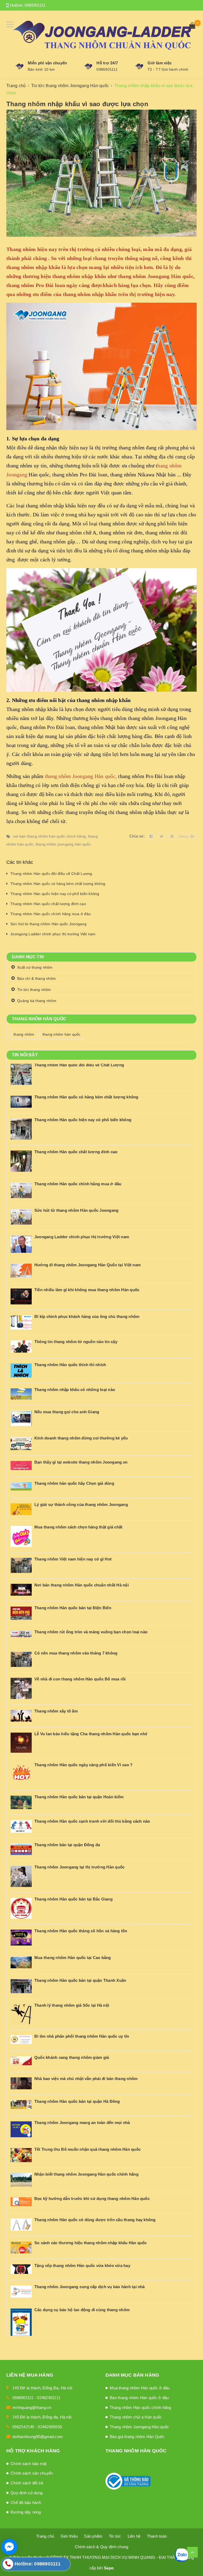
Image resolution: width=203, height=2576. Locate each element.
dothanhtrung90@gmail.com (38, 2437)
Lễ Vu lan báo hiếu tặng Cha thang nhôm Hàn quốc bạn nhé (91, 1734)
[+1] (193, 836)
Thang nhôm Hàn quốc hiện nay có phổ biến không (55, 894)
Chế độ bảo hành (26, 2503)
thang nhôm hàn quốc (62, 1034)
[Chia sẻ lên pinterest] (172, 836)
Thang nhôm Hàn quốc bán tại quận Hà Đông (77, 2101)
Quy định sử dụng (27, 2493)
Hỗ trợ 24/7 (107, 63)
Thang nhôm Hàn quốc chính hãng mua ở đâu (50, 914)
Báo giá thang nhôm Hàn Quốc (137, 2437)
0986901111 (35, 5)
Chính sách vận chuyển (32, 2473)
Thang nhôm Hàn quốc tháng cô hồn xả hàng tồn (81, 1931)
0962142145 (23, 2427)
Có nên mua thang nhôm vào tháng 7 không (76, 1653)
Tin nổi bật (25, 1055)
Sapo (109, 2568)
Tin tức (115, 2536)
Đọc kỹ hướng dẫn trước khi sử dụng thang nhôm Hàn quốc (92, 2199)
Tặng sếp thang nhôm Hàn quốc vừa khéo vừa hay (82, 2266)
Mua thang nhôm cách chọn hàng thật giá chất (78, 1527)
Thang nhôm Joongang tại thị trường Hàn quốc (79, 1867)
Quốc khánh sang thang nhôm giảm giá (72, 2057)
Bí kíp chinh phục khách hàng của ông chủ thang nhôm (87, 1316)
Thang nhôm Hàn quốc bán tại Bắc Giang (73, 1899)
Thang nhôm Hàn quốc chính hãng (140, 2407)
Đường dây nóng (26, 2512)
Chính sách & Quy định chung (102, 2547)
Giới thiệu (69, 2536)
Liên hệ (134, 2536)
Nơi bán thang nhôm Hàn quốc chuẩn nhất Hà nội (82, 1585)
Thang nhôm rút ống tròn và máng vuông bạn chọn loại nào (91, 1632)
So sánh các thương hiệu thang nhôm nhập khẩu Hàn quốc (91, 2243)
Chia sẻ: (137, 836)
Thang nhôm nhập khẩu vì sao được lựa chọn (77, 104)
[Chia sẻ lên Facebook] (151, 836)
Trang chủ (45, 2536)
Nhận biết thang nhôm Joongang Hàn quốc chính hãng (86, 2174)
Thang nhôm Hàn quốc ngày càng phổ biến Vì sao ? (83, 1765)
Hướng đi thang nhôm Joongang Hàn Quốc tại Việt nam (87, 1265)
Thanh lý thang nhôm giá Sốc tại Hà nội (72, 2005)
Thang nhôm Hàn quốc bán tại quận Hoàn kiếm (79, 1797)
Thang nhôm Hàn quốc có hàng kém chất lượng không (58, 884)
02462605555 (50, 2427)
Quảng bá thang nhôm (37, 1001)
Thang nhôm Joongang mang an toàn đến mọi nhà (82, 2123)
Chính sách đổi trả (27, 2483)
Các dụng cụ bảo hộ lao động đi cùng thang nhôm (82, 2310)
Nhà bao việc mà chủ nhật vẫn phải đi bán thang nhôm (86, 2079)
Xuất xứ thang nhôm (35, 967)
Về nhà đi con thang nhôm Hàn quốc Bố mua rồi (80, 1679)
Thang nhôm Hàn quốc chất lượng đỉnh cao (48, 904)
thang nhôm (24, 1034)
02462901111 (49, 2398)
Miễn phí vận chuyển (47, 63)
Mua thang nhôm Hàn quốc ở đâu (140, 2388)
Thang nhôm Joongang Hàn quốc (139, 2427)
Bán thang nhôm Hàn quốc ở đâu (139, 2398)
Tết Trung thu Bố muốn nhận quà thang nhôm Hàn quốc (87, 2149)
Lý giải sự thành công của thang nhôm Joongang (81, 1504)
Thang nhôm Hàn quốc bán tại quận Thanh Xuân (80, 1980)
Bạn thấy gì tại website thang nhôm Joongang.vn (81, 1462)
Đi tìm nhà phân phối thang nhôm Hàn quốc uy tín (82, 2036)
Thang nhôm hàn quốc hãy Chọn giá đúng (74, 1483)
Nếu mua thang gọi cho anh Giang (67, 1412)
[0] (192, 26)
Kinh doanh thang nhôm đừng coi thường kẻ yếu (81, 1438)
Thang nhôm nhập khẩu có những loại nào (75, 1390)
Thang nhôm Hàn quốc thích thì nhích (70, 1365)
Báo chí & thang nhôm (36, 978)
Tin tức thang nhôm (34, 990)
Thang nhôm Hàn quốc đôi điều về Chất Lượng (51, 874)
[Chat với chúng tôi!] (9, 2547)
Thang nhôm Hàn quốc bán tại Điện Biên (73, 1608)
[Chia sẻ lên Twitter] (162, 836)
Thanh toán (157, 2536)
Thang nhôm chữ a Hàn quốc (136, 2417)
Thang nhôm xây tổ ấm (56, 1711)
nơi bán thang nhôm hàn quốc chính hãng (49, 836)
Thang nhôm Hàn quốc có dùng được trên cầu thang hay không (95, 2220)
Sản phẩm (93, 2536)
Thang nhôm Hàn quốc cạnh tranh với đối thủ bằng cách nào (92, 1821)
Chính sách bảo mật (29, 2464)
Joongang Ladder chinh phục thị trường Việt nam (53, 934)
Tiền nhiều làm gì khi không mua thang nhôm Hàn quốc (87, 1290)
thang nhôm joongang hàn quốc (63, 844)
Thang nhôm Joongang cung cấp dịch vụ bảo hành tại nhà (90, 2287)
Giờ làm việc (160, 63)
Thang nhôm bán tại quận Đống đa (67, 1845)
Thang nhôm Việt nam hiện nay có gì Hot (73, 1559)
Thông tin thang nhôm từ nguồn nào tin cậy (76, 1342)
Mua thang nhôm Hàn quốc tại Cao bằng (73, 1958)
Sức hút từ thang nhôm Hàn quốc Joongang (48, 924)
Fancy (183, 836)
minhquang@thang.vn (32, 2407)
